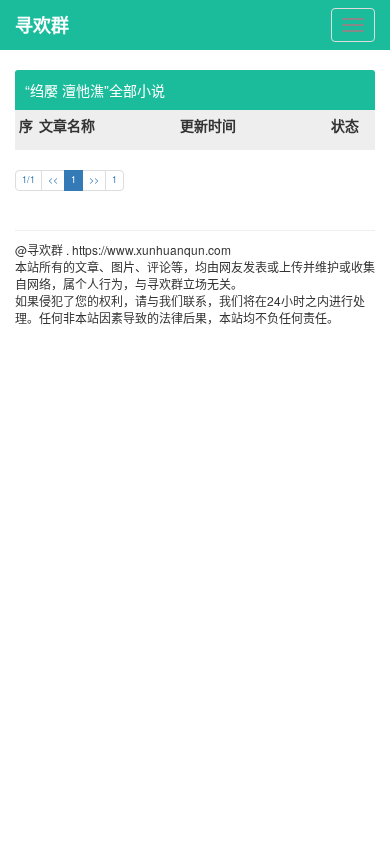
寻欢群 (42, 25)
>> (94, 179)
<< (53, 179)
